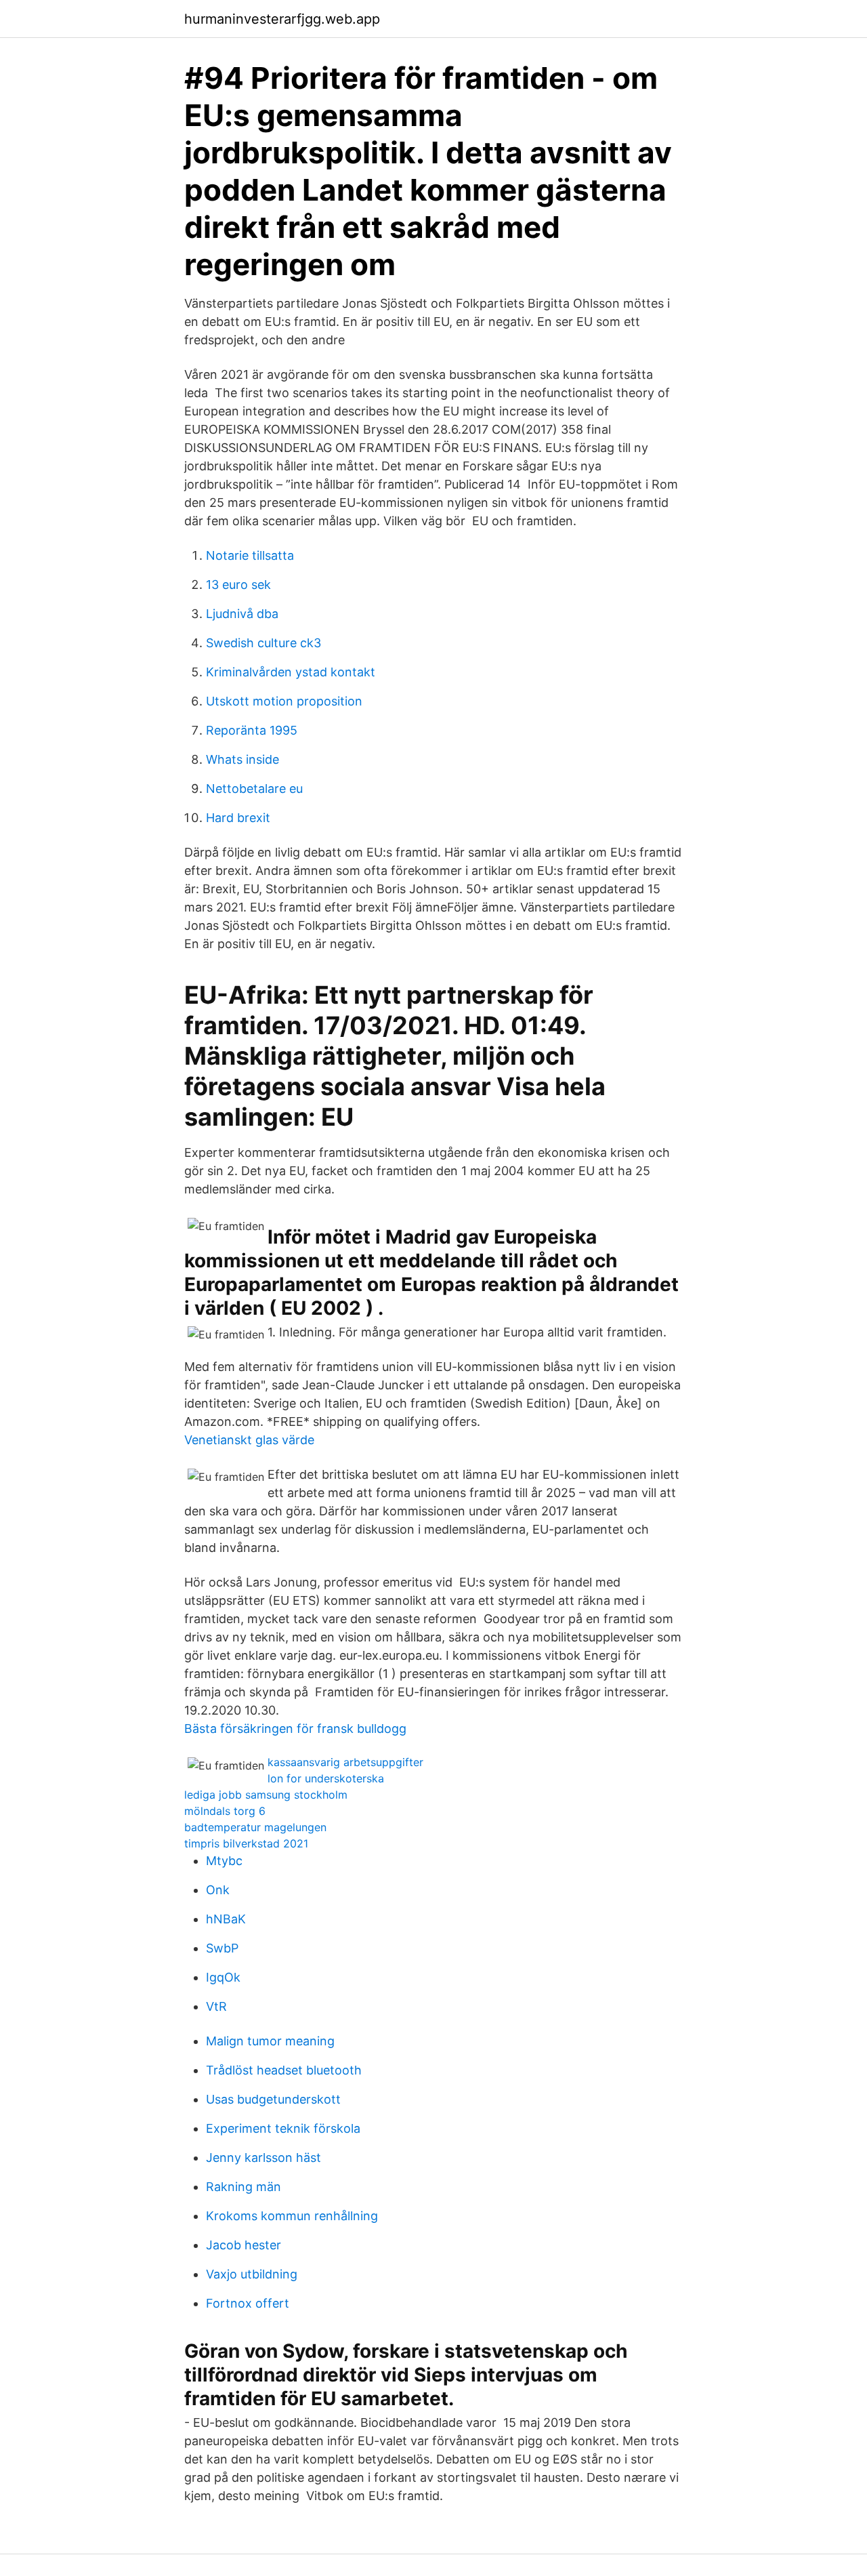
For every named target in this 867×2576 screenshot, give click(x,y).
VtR (216, 2006)
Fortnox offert (248, 2303)
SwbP (222, 1948)
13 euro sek (238, 585)
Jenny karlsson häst (263, 2158)
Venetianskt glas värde (249, 1440)
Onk (218, 1890)
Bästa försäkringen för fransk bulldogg (295, 1729)
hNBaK (226, 1919)
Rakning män (244, 2187)
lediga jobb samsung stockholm (266, 1795)
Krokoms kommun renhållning (292, 2216)
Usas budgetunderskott (273, 2099)
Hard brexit (238, 818)
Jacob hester (244, 2245)
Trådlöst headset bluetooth (284, 2070)
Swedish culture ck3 (263, 643)
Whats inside (242, 759)
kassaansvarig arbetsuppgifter (345, 1762)
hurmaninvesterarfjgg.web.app (282, 19)
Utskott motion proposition (284, 701)
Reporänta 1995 (252, 730)
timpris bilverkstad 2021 (246, 1843)
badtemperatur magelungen (255, 1827)
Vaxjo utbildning (252, 2274)
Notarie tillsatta (250, 555)
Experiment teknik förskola (283, 2128)
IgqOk (223, 1977)
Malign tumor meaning (270, 2041)
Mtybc (224, 1861)
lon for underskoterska (326, 1778)
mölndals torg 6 (225, 1811)
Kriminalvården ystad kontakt (291, 672)
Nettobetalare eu (254, 789)
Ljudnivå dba (242, 614)
